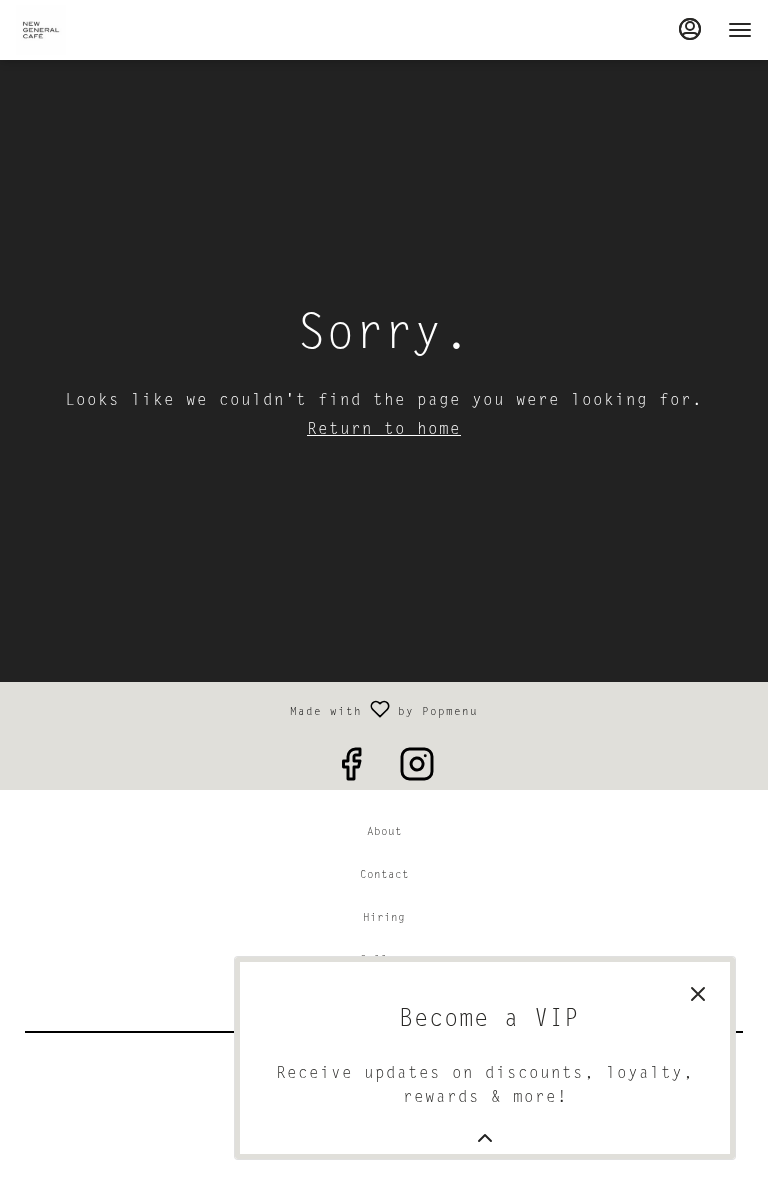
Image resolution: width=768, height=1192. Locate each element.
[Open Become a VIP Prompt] (485, 1138)
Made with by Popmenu (246, 708)
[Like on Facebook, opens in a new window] (351, 767)
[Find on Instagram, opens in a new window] (417, 767)
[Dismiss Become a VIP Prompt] (698, 994)
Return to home (384, 430)
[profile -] (690, 29)
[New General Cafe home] (106, 30)
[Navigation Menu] (740, 30)
